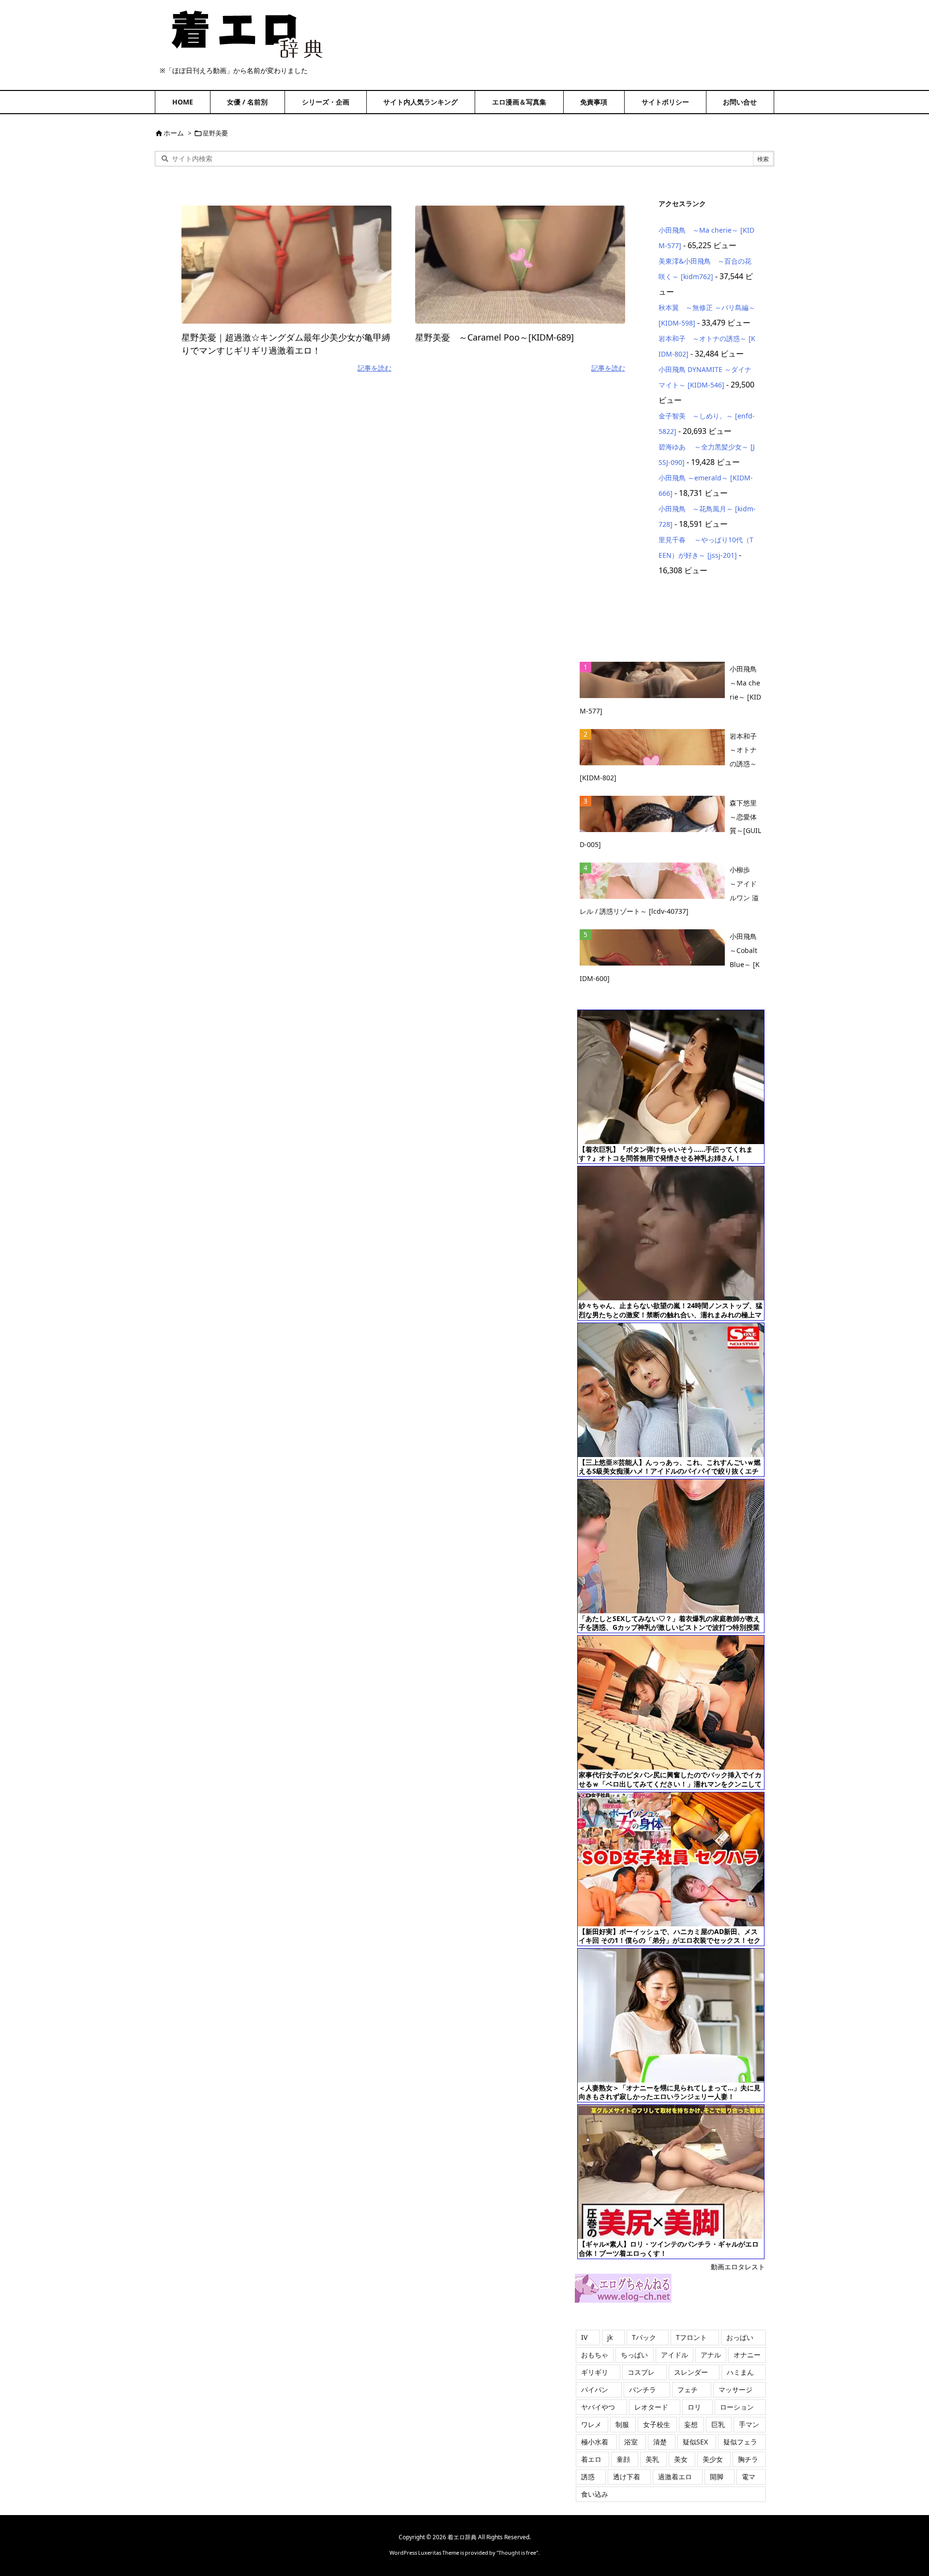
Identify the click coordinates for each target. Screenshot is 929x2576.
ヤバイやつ (598, 2407)
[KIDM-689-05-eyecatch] (286, 265)
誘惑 (588, 2477)
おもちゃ (595, 2355)
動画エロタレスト (738, 2267)
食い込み (595, 2494)
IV (584, 2337)
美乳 (652, 2459)
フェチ (688, 2390)
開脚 (717, 2477)
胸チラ (748, 2459)
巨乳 (718, 2424)
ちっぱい (634, 2355)
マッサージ (735, 2390)
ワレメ (591, 2424)
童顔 (623, 2459)
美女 (681, 2459)
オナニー (747, 2355)
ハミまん (740, 2372)
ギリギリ (595, 2372)
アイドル (674, 2355)
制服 (622, 2424)
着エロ (591, 2459)
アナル (711, 2355)
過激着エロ (675, 2477)
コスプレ (641, 2372)
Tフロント (691, 2337)
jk (610, 2337)
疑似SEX (695, 2442)
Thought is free (517, 2553)
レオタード (651, 2407)
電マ (749, 2477)
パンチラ (643, 2390)
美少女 (713, 2459)
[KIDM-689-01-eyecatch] (520, 265)
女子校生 (657, 2424)
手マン (749, 2424)
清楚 (660, 2442)
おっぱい (740, 2337)
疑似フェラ (740, 2442)
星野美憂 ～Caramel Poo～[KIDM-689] (494, 337)
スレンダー (691, 2372)
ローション (737, 2407)
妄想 (691, 2424)
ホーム (174, 133)
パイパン (595, 2390)
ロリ (694, 2407)
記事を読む (375, 368)
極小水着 (595, 2442)
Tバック (644, 2337)
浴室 (631, 2442)
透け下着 (627, 2477)
